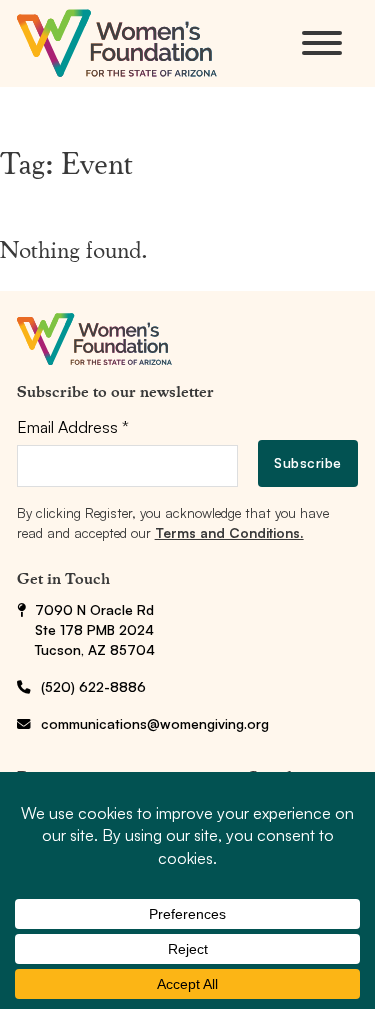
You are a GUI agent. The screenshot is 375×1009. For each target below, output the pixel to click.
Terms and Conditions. (229, 532)
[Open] (322, 43)
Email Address (73, 427)
